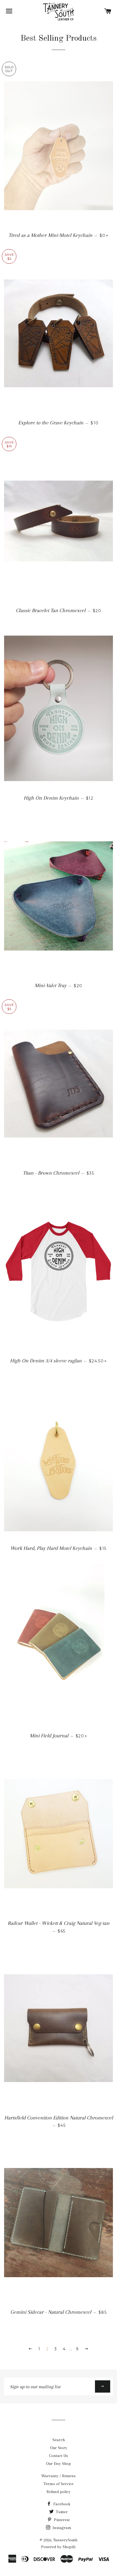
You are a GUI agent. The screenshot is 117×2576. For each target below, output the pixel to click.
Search (59, 2440)
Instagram (61, 2528)
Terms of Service (59, 2484)
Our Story (59, 2448)
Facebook (61, 2504)
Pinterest (61, 2520)
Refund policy (59, 2492)
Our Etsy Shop (59, 2464)
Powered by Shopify (59, 2547)
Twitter (61, 2512)
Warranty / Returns (59, 2476)
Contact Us (59, 2456)
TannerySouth (65, 2540)
